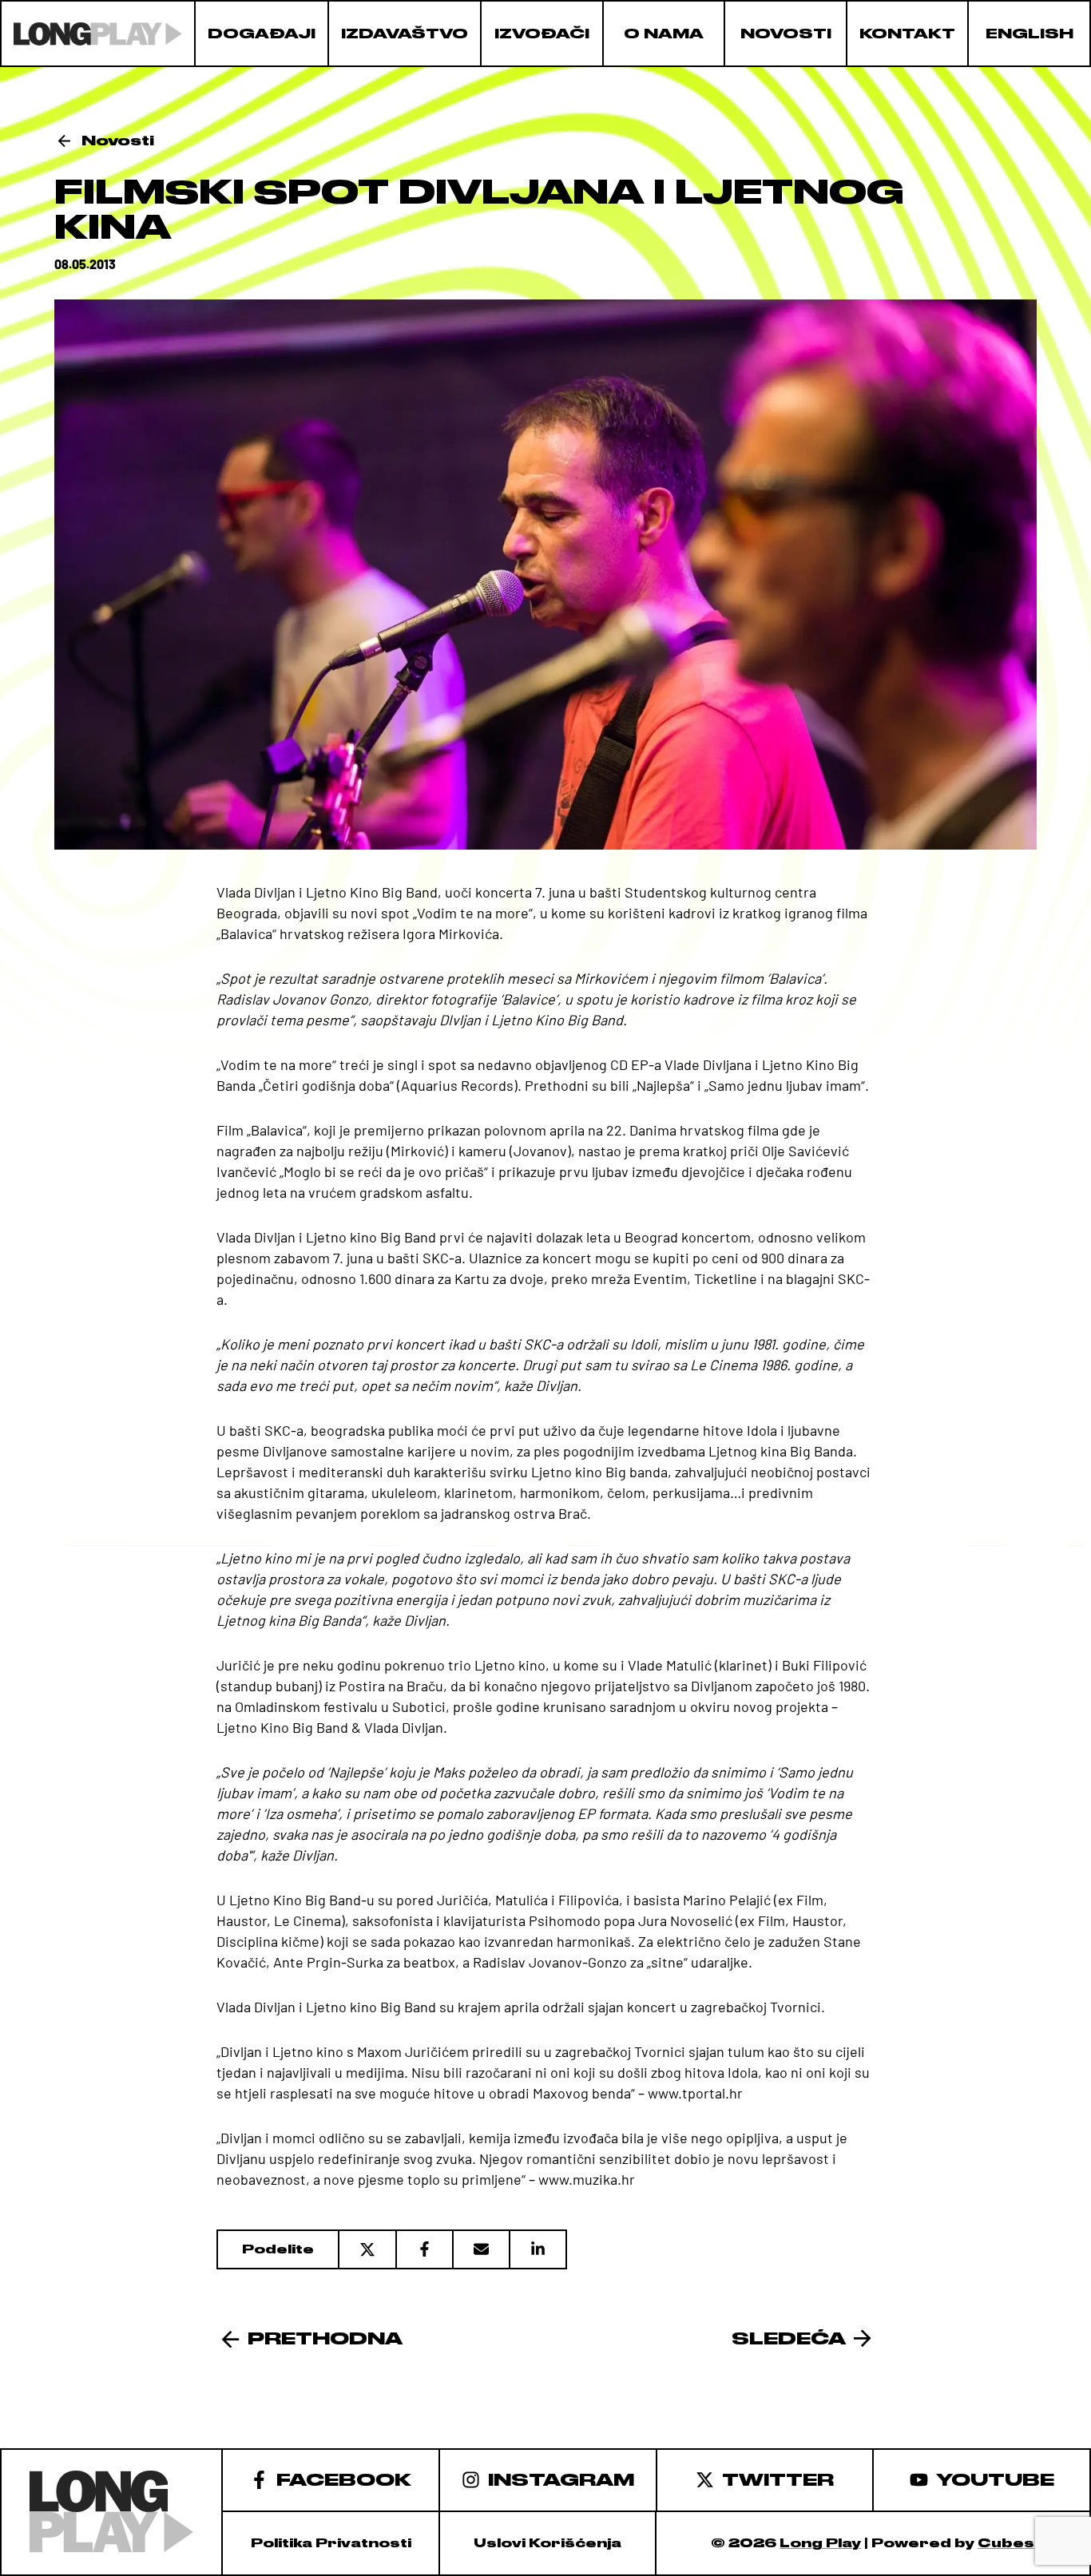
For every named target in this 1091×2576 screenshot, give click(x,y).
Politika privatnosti (331, 2543)
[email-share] (480, 2249)
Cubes (1006, 2543)
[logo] (98, 34)
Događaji (262, 34)
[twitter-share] (367, 2249)
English (1030, 34)
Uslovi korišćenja (547, 2543)
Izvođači (542, 34)
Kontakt (907, 34)
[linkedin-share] (538, 2249)
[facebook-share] (424, 2249)
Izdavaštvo (405, 34)
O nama (664, 34)
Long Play (820, 2543)
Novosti (786, 34)
